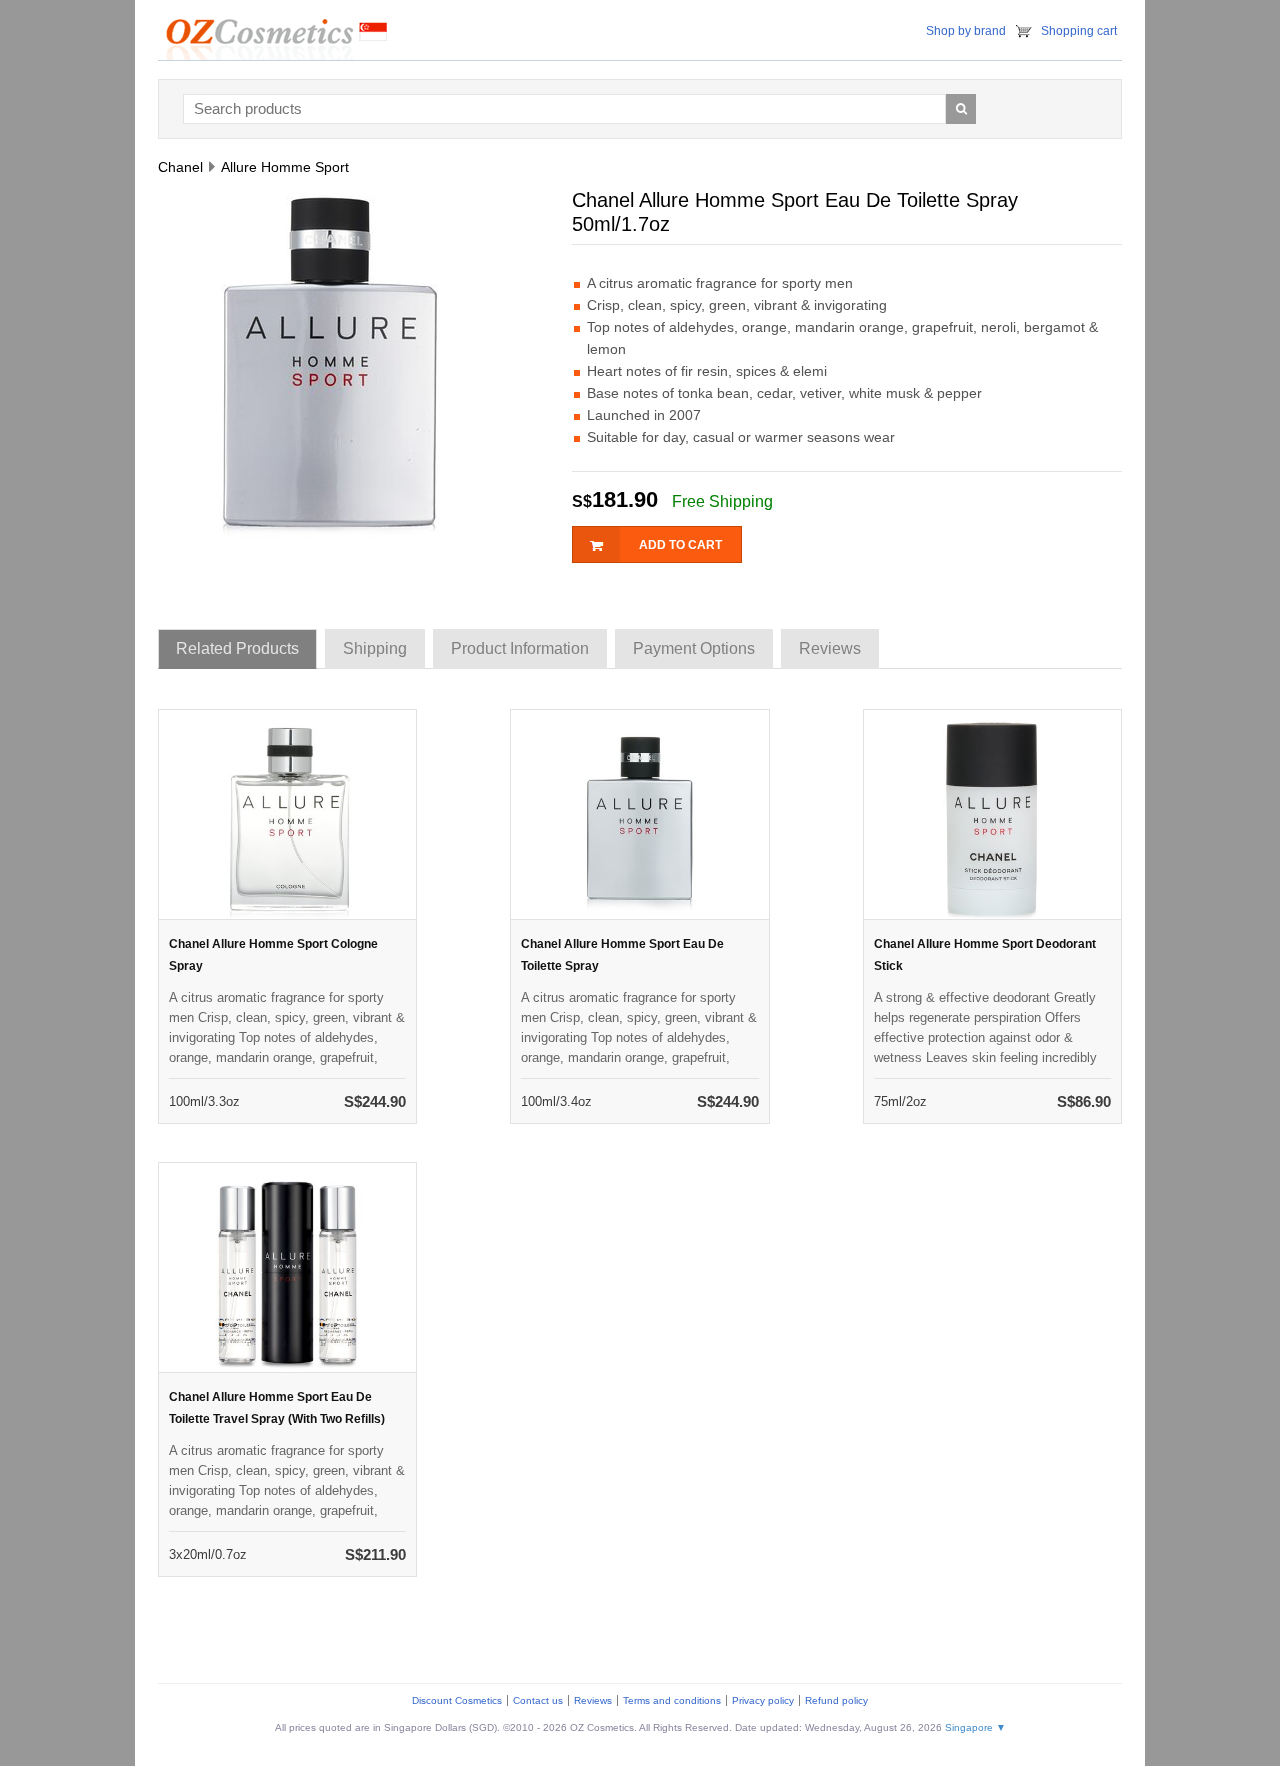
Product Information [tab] (520, 648)
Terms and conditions (672, 1700)
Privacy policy (763, 1700)
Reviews (593, 1700)
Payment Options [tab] (694, 648)
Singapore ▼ (975, 1727)
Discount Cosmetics (457, 1700)
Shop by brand (966, 31)
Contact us (538, 1700)
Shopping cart (1079, 31)
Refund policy (836, 1700)
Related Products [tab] (237, 648)
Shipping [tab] (375, 648)
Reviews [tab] (830, 648)
